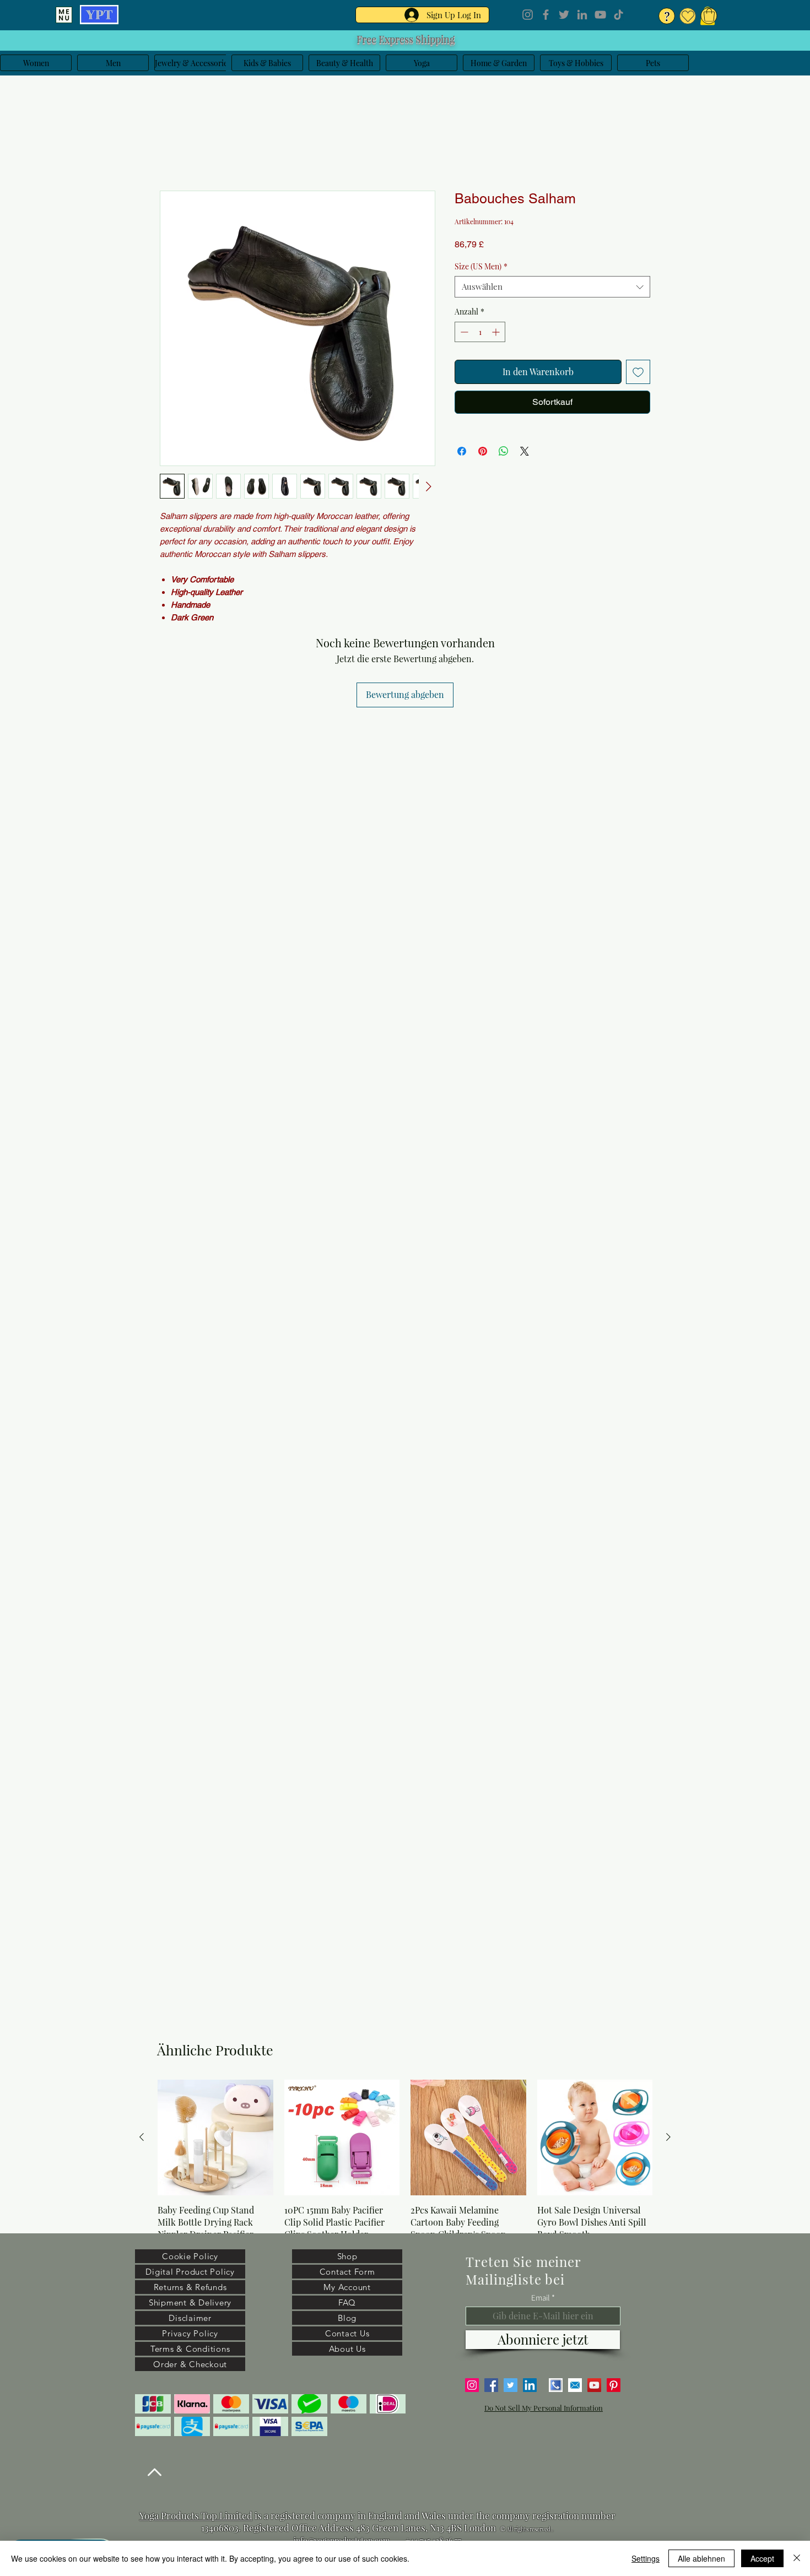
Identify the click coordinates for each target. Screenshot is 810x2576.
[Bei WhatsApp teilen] (504, 453)
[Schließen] (797, 2558)
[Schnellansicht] (215, 2137)
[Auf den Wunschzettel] (638, 374)
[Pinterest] (614, 2385)
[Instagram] (528, 15)
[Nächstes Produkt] (668, 2137)
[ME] (64, 15)
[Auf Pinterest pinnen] (483, 453)
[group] (405, 2174)
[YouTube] (600, 15)
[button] (709, 15)
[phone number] (556, 2385)
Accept (762, 2558)
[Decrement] (463, 334)
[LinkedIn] (582, 15)
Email (541, 2298)
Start (170, 153)
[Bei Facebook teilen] (462, 453)
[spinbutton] (480, 334)
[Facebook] (546, 15)
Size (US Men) (481, 269)
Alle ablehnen (701, 2558)
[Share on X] (525, 453)
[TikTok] (619, 15)
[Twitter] (564, 15)
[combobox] (552, 289)
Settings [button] (646, 2558)
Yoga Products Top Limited (196, 2515)
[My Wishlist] (688, 16)
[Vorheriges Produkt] (142, 2137)
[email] (575, 2385)
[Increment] (497, 334)
